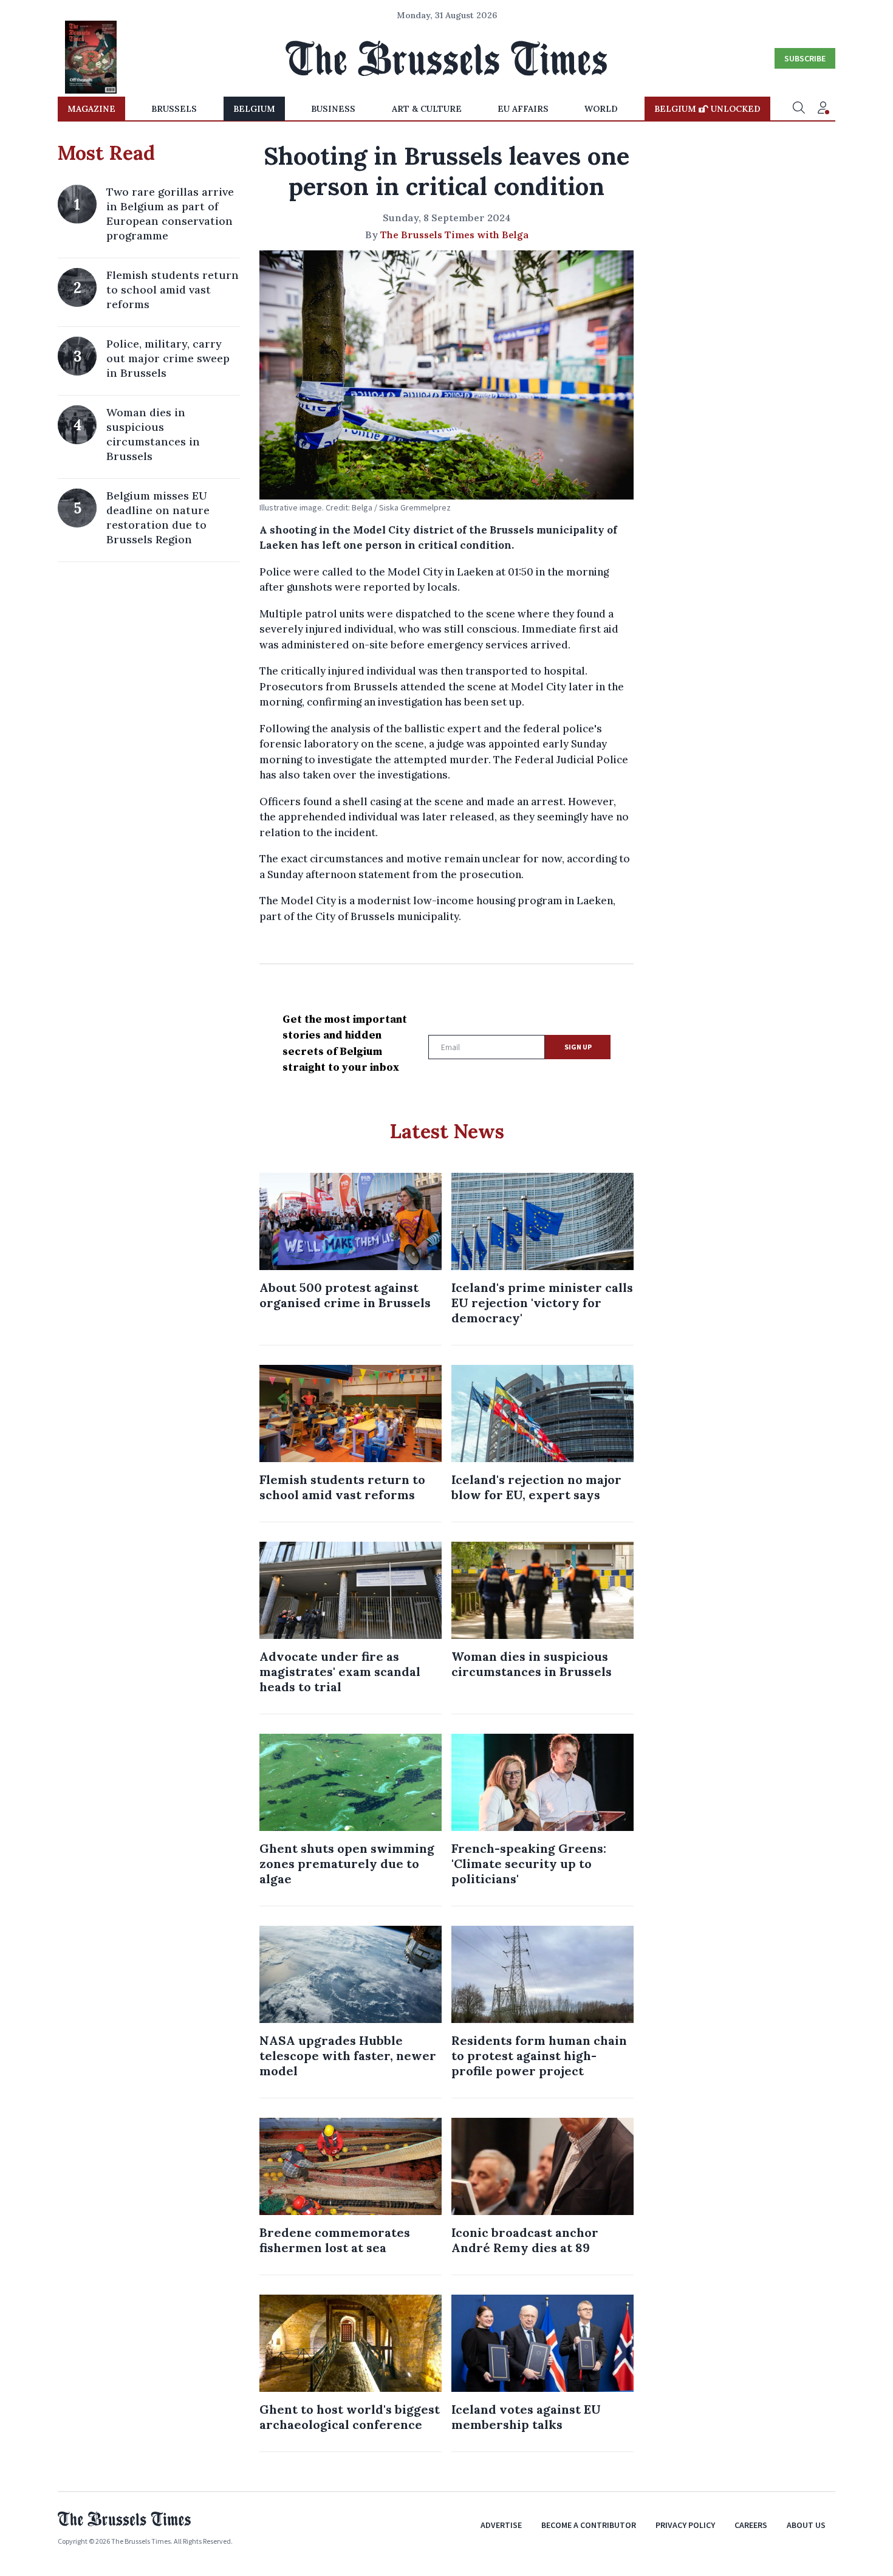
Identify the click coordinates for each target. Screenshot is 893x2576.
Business (333, 109)
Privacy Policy (685, 2525)
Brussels (174, 109)
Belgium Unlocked (707, 109)
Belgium (254, 109)
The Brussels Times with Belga (454, 235)
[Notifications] (823, 109)
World (601, 109)
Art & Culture (427, 109)
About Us (806, 2525)
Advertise (501, 2525)
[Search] (799, 109)
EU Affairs (523, 109)
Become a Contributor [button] (589, 2525)
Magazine (91, 109)
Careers (751, 2525)
